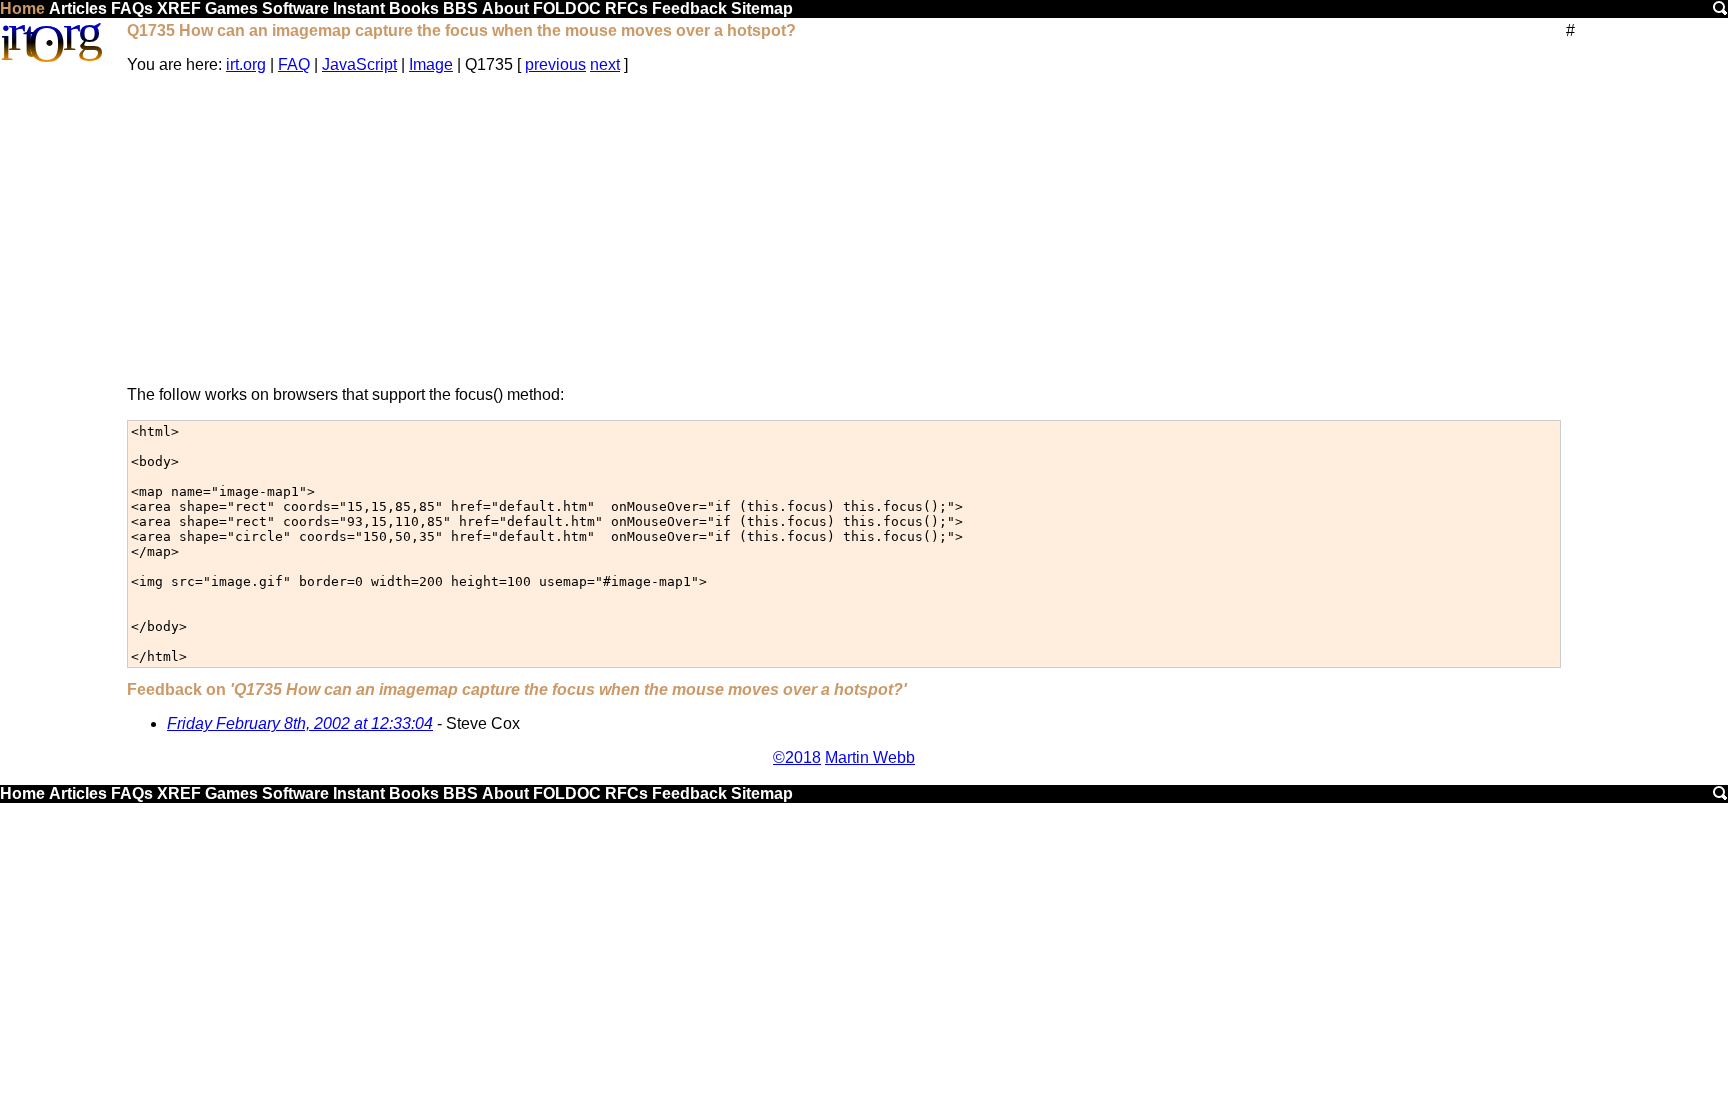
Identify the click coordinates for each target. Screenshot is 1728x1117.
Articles (78, 8)
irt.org (246, 64)
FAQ (294, 64)
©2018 (797, 757)
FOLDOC (567, 8)
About (505, 8)
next (605, 64)
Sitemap (762, 8)
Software (295, 8)
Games (231, 8)
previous (555, 64)
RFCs (626, 8)
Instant (359, 8)
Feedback (689, 8)
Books (414, 8)
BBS (460, 8)
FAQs (132, 8)
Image (431, 64)
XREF (179, 8)
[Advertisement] (844, 230)
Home (22, 8)
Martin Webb (870, 757)
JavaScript (359, 64)
